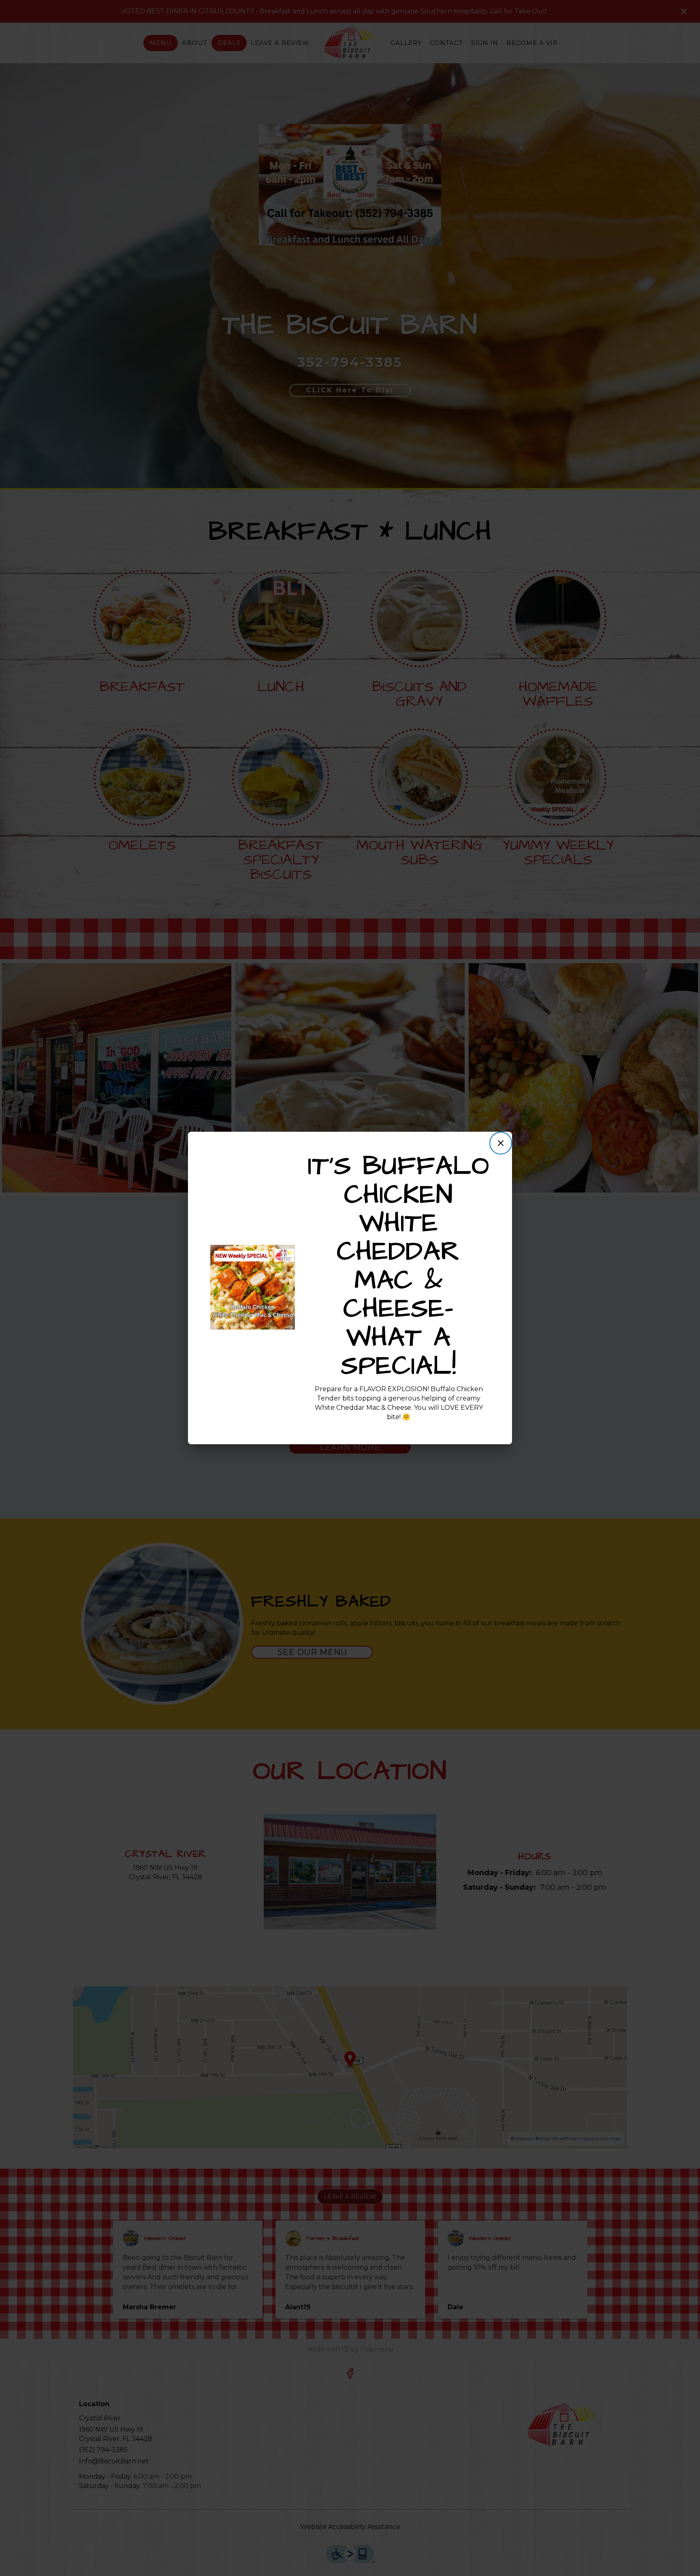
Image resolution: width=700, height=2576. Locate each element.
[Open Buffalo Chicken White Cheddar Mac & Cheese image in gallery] (286, 1253)
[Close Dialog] (501, 1143)
